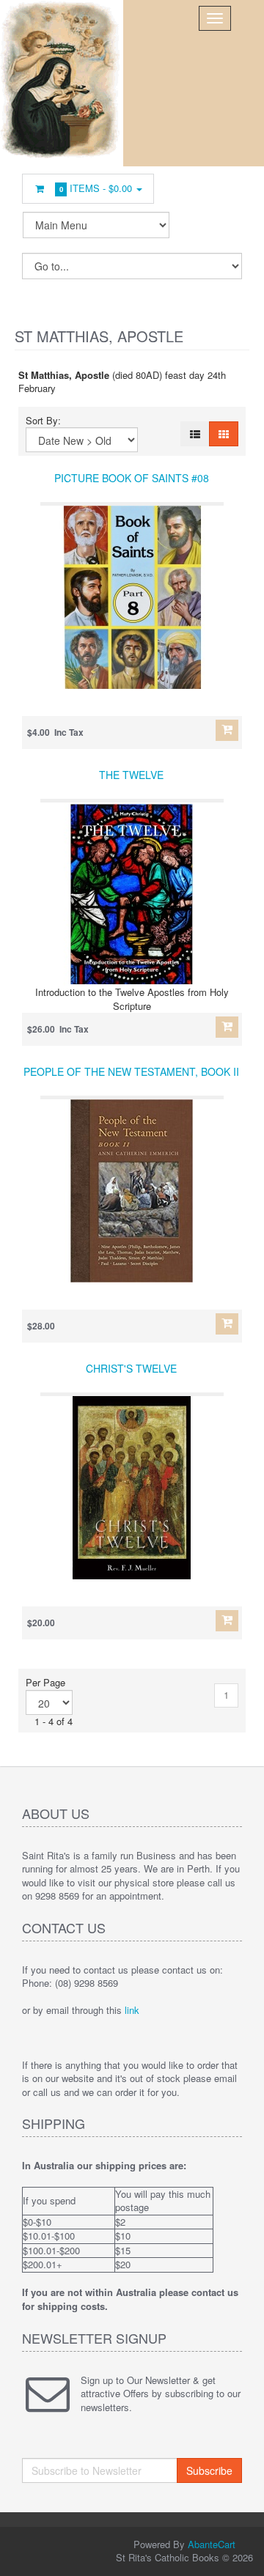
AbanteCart (212, 2544)
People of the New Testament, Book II (131, 1071)
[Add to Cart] (227, 730)
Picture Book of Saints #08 (132, 478)
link (132, 2010)
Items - (96, 188)
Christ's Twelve (131, 1368)
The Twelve (131, 775)
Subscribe (209, 2470)
